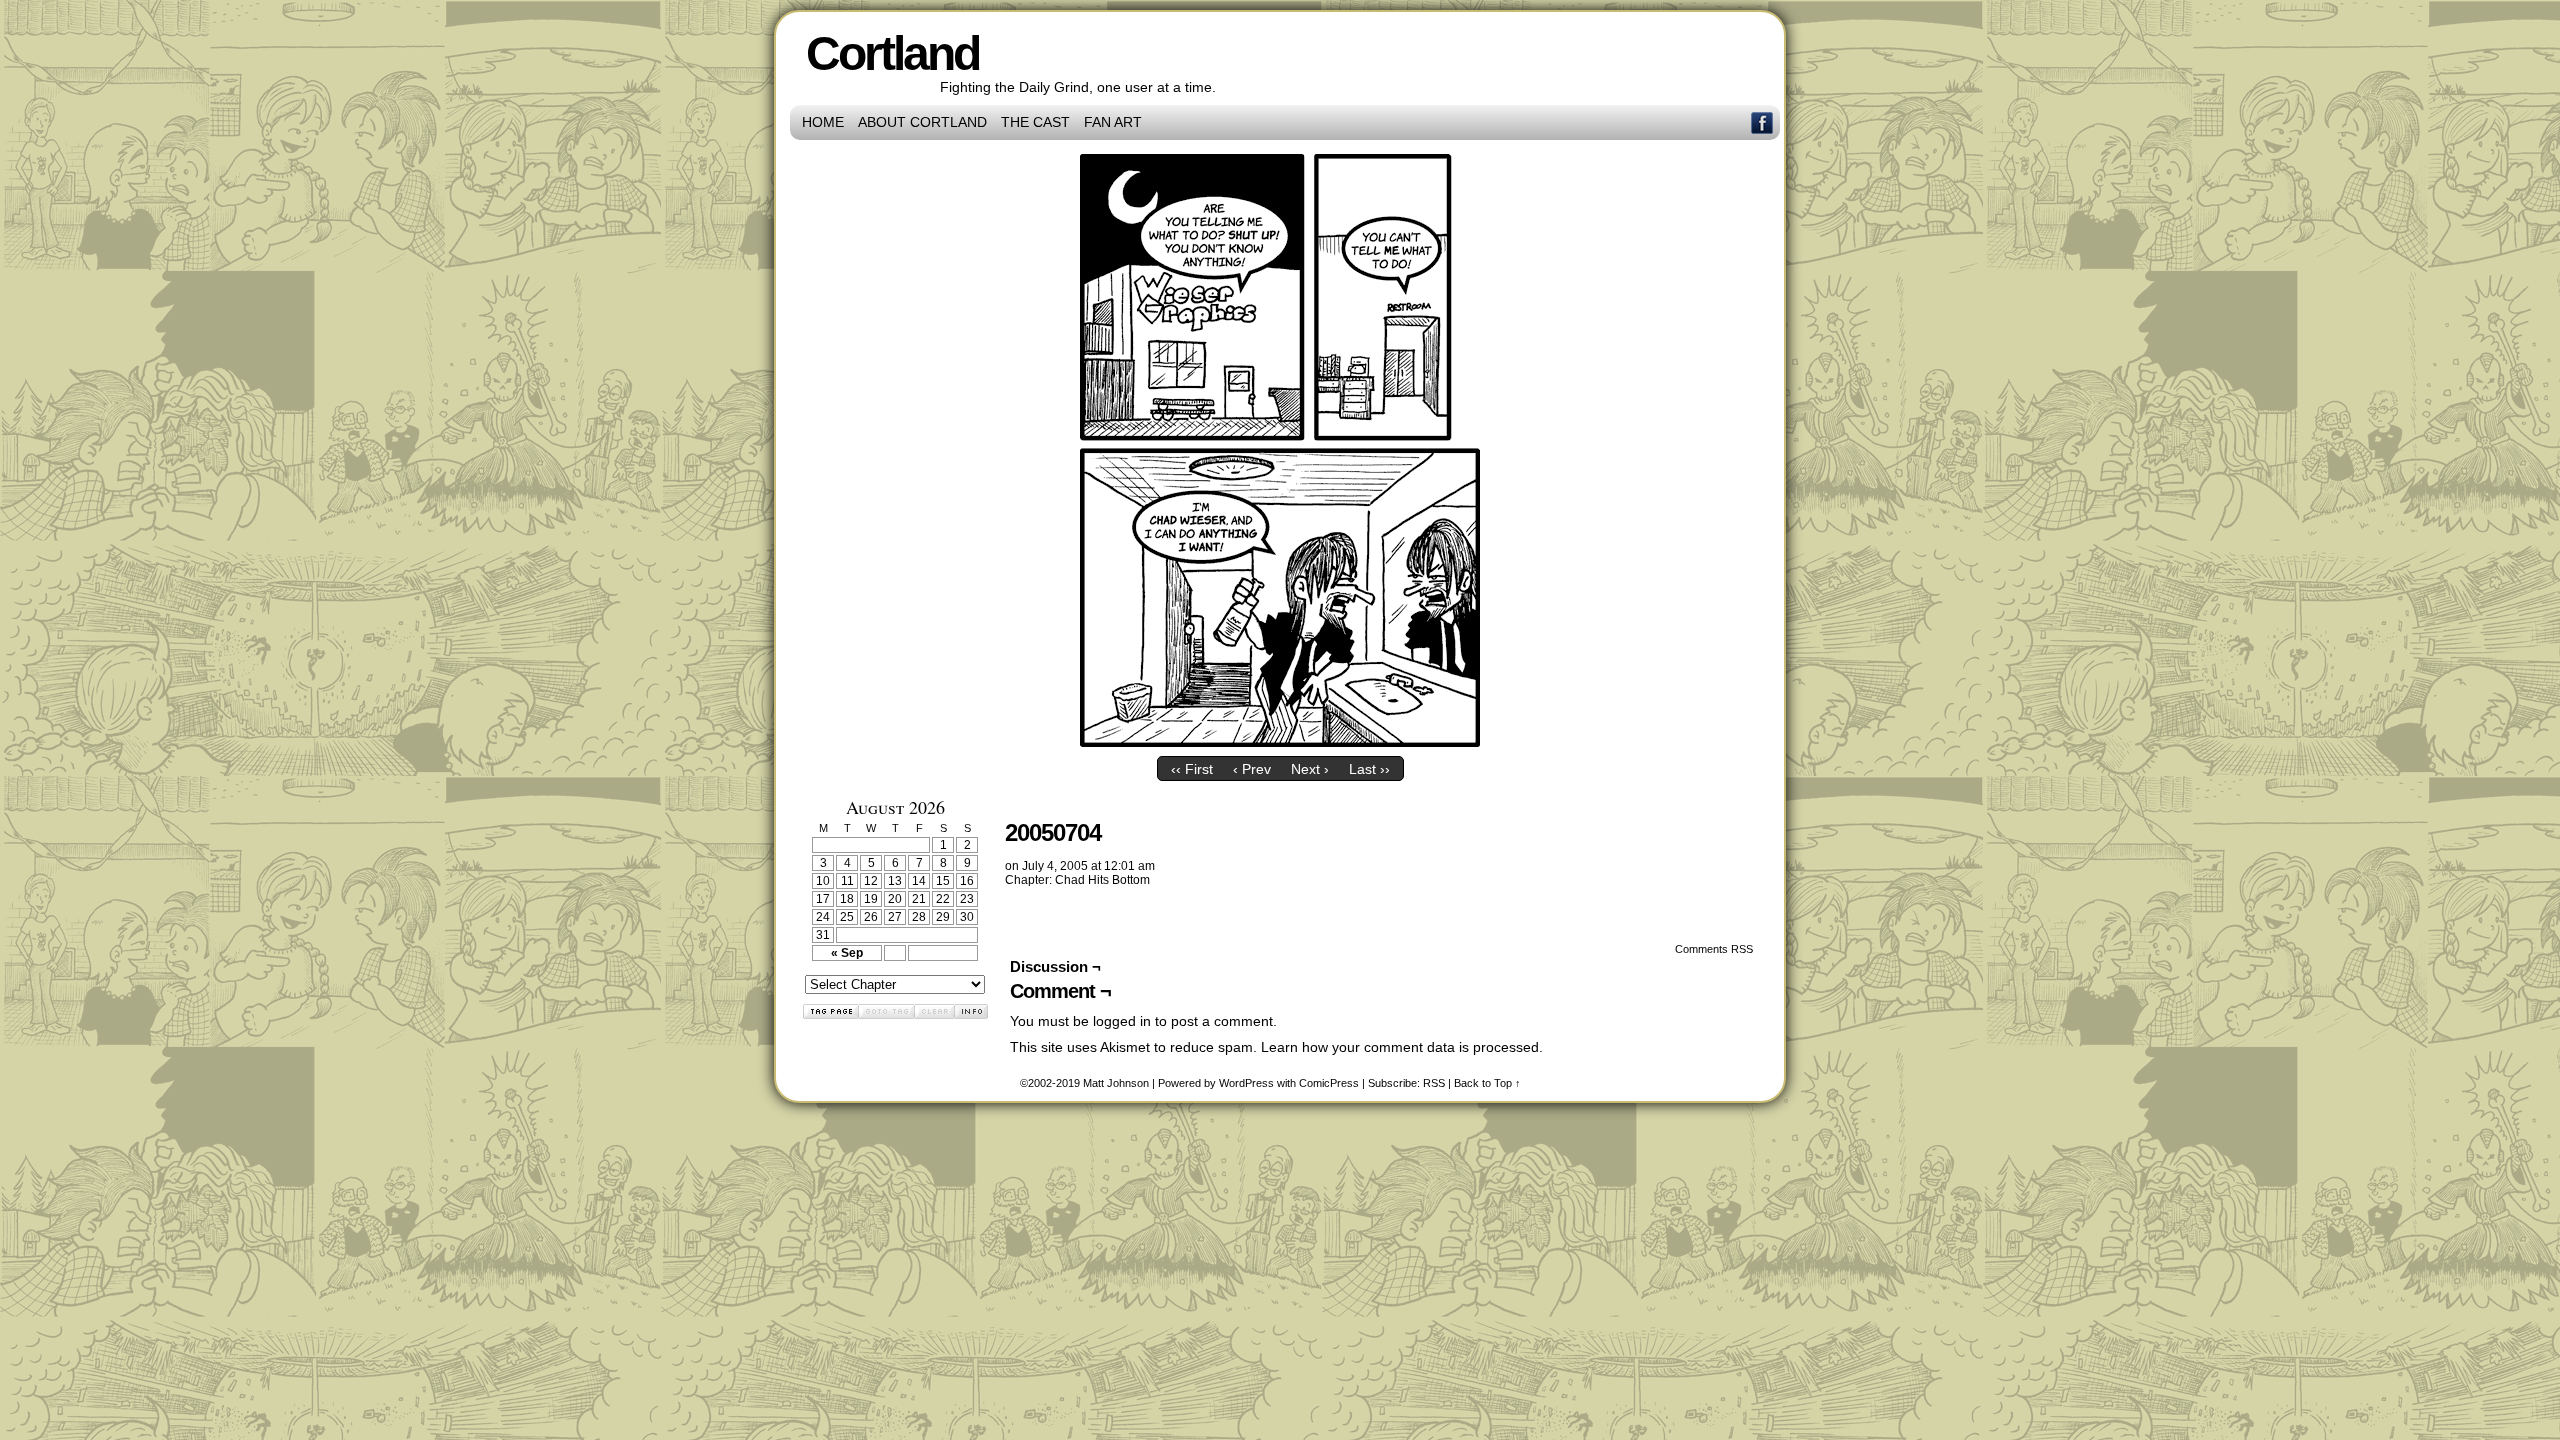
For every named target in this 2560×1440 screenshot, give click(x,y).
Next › (1310, 769)
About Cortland (922, 122)
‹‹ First (1192, 769)
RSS (1434, 1083)
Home (823, 122)
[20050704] (1280, 742)
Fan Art (1113, 122)
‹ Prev (1252, 769)
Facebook (1762, 122)
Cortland (892, 53)
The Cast (1035, 122)
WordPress (1246, 1083)
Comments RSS (1714, 949)
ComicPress (1329, 1083)
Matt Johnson (1116, 1083)
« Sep (847, 953)
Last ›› (1369, 769)
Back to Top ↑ (1487, 1083)
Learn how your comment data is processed (1400, 1047)
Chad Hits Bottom (1102, 880)
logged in (1122, 1021)
